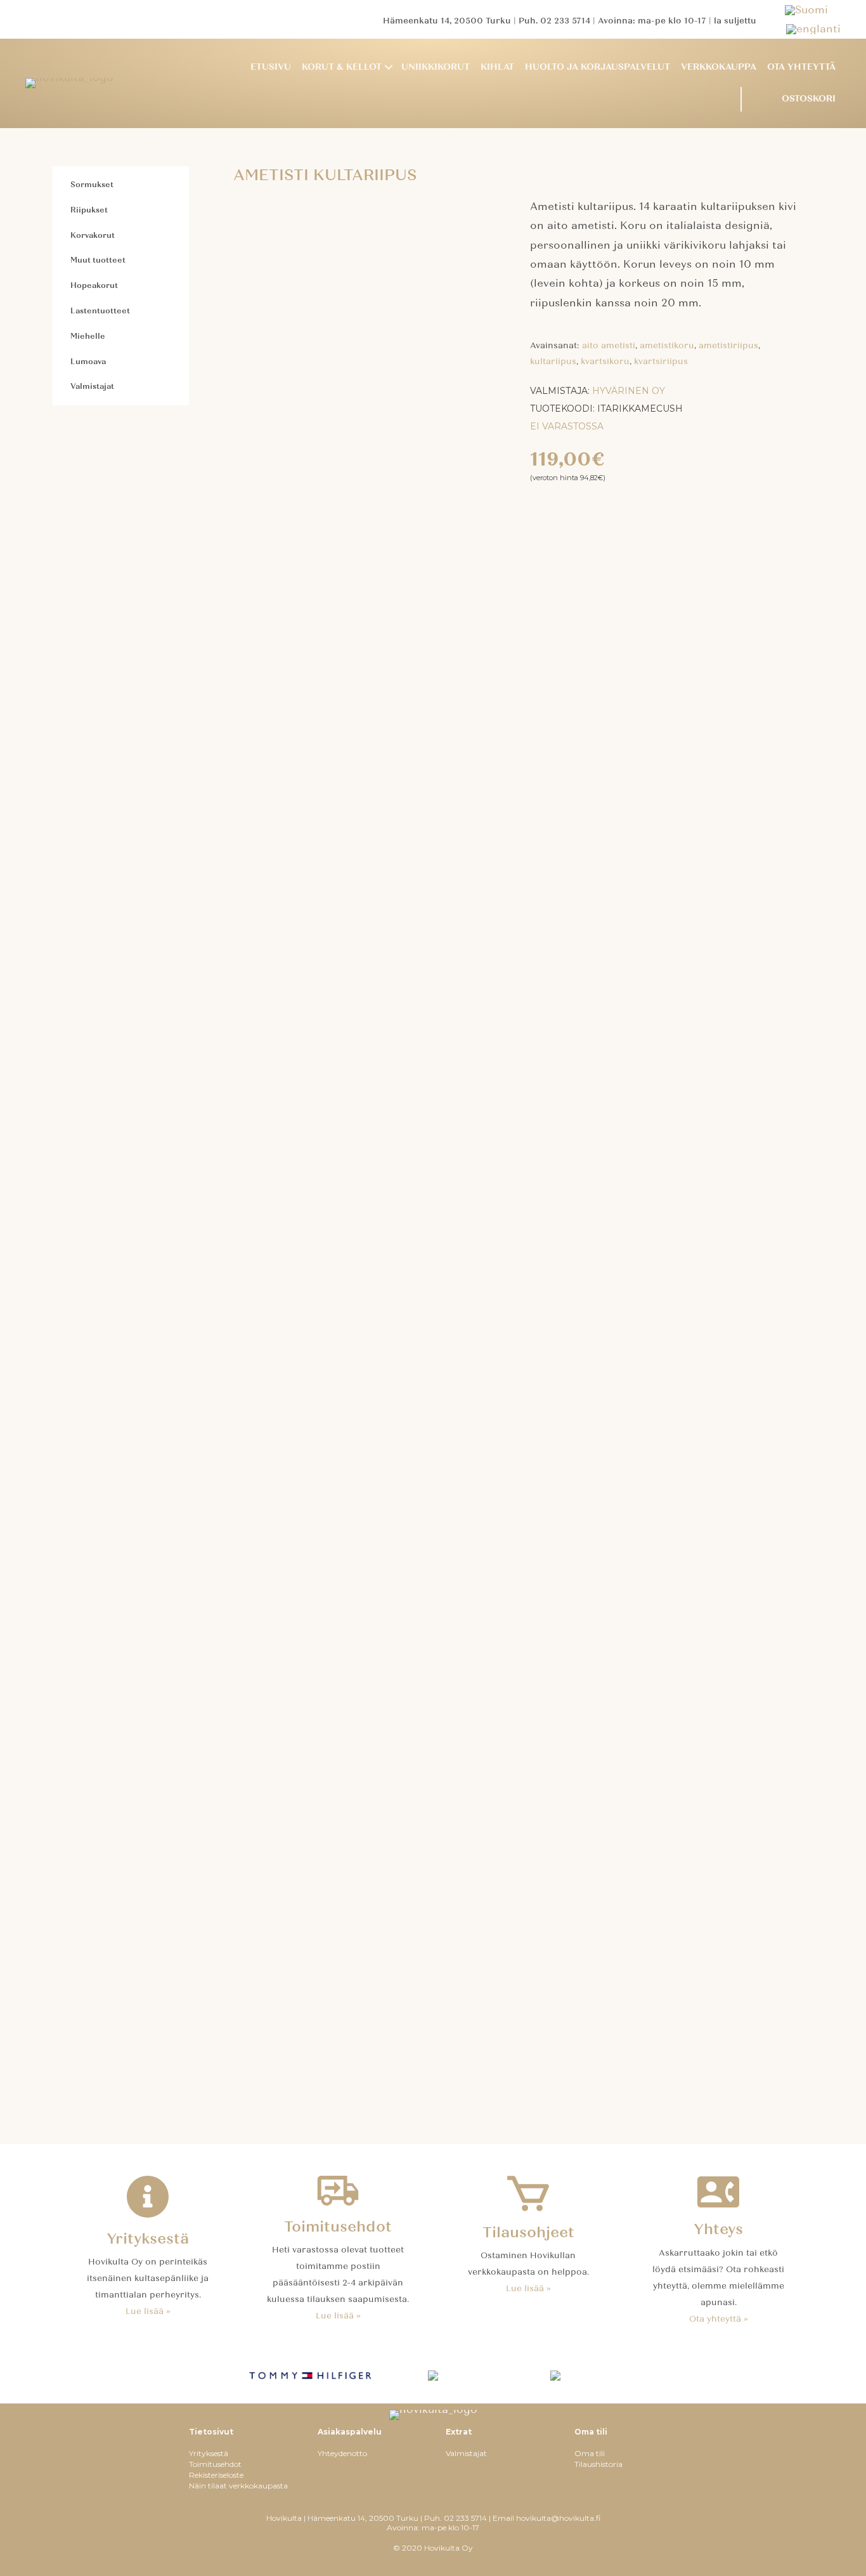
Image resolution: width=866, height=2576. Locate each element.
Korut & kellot (342, 67)
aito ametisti (609, 346)
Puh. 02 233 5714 (554, 21)
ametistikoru (667, 346)
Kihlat (497, 67)
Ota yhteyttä (801, 67)
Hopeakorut (94, 285)
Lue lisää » (148, 2311)
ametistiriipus (728, 346)
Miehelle (88, 336)
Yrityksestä (209, 2453)
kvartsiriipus (661, 362)
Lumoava (88, 362)
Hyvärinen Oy (629, 391)
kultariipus (553, 362)
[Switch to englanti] (813, 29)
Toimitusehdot (215, 2464)
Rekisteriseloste (216, 2475)
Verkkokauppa (719, 67)
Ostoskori (809, 99)
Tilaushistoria (598, 2464)
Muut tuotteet (98, 260)
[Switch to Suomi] (813, 10)
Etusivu (271, 67)
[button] (389, 68)
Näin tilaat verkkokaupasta (238, 2486)
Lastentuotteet (100, 311)
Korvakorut (93, 235)
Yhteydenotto (342, 2453)
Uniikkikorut (436, 67)
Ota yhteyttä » (719, 2319)
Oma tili (590, 2453)
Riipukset (89, 210)
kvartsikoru (605, 362)
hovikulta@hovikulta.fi (558, 2518)
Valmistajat (92, 386)
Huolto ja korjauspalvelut (598, 67)
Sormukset (92, 185)
